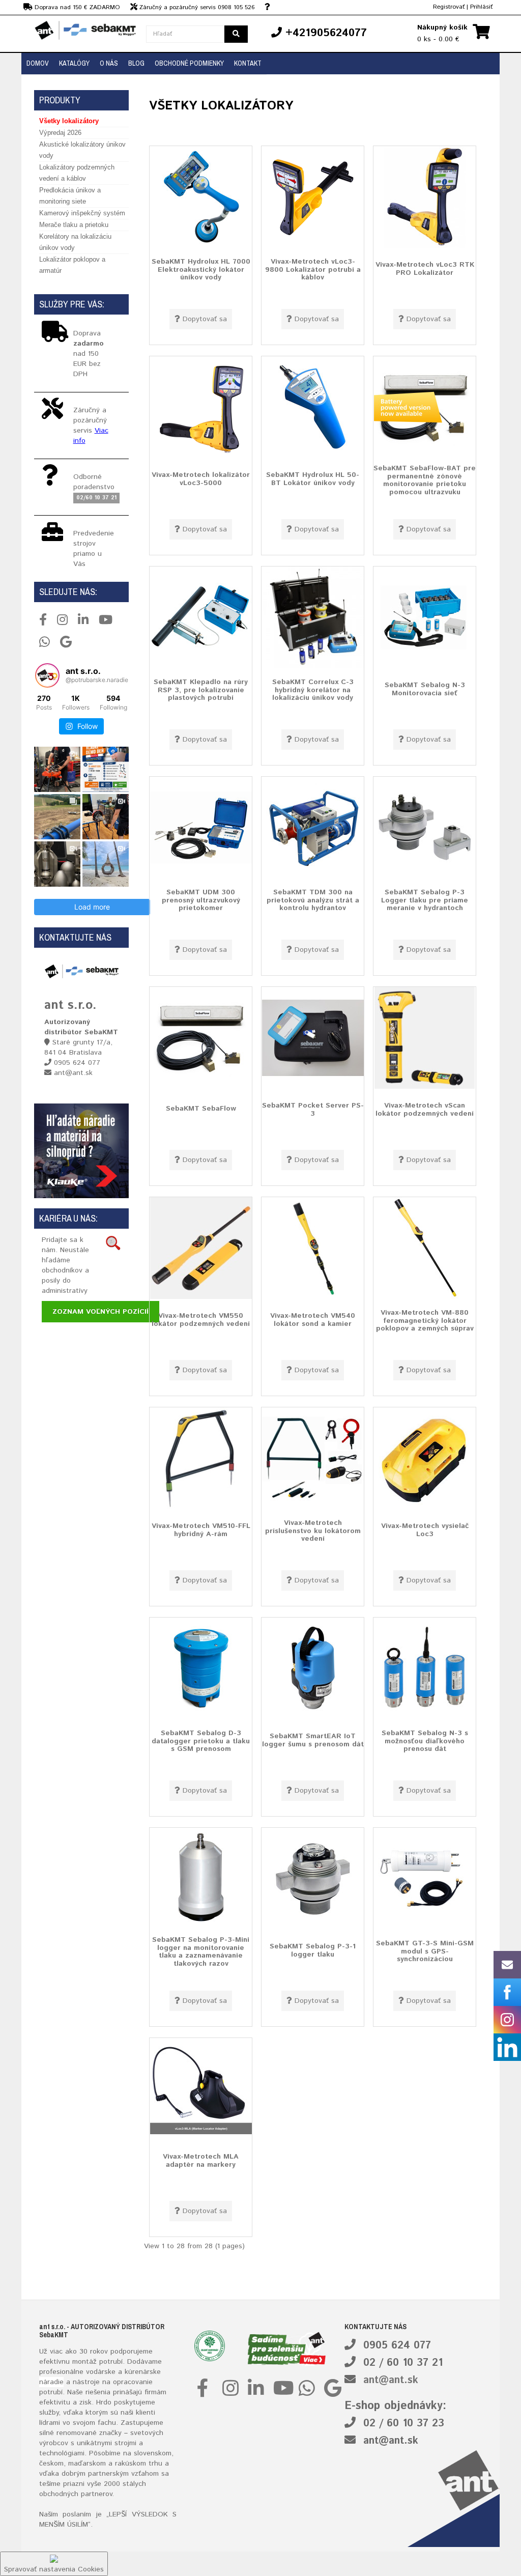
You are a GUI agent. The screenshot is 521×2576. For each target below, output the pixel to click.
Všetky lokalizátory (69, 121)
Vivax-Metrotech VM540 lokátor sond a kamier (313, 1320)
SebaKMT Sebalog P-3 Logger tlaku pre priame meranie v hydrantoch (425, 900)
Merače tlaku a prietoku (74, 225)
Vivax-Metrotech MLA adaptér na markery (201, 2160)
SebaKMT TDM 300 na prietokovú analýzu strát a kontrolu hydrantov (313, 900)
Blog (136, 63)
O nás (109, 63)
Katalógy (74, 63)
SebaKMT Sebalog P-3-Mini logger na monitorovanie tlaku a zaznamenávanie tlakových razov (201, 1952)
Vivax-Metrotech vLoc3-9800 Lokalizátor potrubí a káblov (313, 270)
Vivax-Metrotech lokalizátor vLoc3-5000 (201, 479)
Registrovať (449, 7)
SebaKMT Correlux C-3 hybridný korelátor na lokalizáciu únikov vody (313, 690)
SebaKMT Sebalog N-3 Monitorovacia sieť (425, 689)
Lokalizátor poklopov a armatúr (72, 265)
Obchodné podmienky (189, 63)
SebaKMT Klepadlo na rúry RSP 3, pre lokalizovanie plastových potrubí (201, 690)
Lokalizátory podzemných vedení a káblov (77, 173)
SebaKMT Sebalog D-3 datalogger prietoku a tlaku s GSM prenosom (201, 1741)
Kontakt (248, 63)
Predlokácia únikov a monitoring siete (70, 196)
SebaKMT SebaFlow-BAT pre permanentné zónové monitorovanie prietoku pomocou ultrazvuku (425, 480)
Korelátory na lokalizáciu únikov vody (75, 242)
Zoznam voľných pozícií (100, 1312)
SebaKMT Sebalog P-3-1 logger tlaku (313, 1950)
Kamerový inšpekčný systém (82, 213)
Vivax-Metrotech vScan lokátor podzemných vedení (425, 1109)
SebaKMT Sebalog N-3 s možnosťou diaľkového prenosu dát (425, 1741)
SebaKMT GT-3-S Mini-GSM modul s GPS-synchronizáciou (425, 1951)
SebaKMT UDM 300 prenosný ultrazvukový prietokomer (201, 900)
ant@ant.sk (391, 2380)
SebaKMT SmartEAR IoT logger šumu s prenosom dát (313, 1740)
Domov (38, 63)
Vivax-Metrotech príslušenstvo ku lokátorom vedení (313, 1531)
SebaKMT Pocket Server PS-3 (313, 1109)
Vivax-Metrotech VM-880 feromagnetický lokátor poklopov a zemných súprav (425, 1321)
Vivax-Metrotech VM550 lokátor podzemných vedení (201, 1320)
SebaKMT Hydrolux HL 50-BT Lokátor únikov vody (313, 479)
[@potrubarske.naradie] (47, 675)
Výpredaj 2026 (60, 133)
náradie (51, 2382)
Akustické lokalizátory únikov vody (82, 150)
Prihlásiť (481, 7)
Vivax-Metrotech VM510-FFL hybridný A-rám (201, 1530)
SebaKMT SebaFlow (201, 1109)
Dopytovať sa (205, 319)
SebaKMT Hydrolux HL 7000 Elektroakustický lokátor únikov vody (201, 270)
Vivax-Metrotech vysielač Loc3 (425, 1530)
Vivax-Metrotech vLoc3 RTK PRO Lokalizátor (425, 268)
